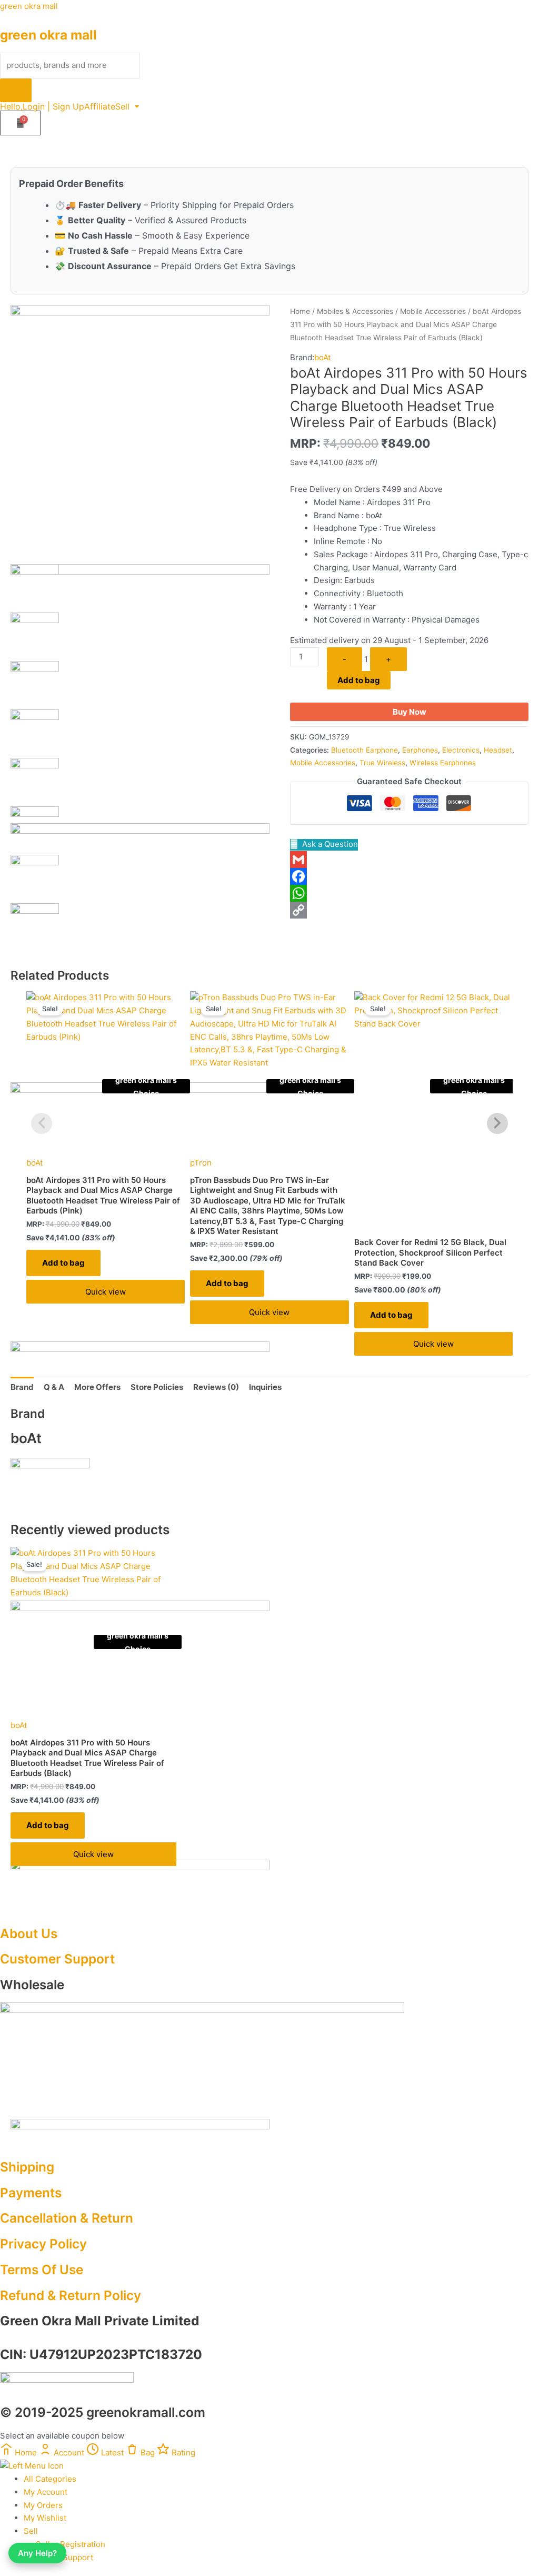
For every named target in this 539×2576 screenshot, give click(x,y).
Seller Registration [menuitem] (71, 2544)
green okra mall (29, 6)
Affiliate (100, 106)
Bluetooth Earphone (365, 750)
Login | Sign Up (53, 106)
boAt (322, 357)
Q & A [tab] (54, 1387)
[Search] (16, 90)
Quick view (106, 1292)
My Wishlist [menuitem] (45, 2518)
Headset (498, 750)
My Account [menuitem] (46, 2492)
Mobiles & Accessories (355, 311)
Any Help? (37, 2553)
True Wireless (382, 763)
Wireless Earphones (443, 763)
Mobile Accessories (433, 311)
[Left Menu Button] (32, 2466)
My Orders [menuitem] (43, 2505)
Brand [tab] (22, 1387)
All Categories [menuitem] (50, 2479)
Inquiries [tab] (265, 1387)
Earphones (420, 750)
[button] (127, 106)
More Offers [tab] (97, 1387)
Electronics (461, 750)
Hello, (11, 106)
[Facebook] (409, 876)
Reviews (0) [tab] (216, 1387)
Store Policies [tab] (157, 1387)
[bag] (20, 123)
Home (300, 311)
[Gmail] (409, 860)
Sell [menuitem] (31, 2531)
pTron (201, 1163)
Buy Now (410, 712)
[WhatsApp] (409, 893)
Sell (122, 106)
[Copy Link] (409, 910)
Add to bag (359, 680)
